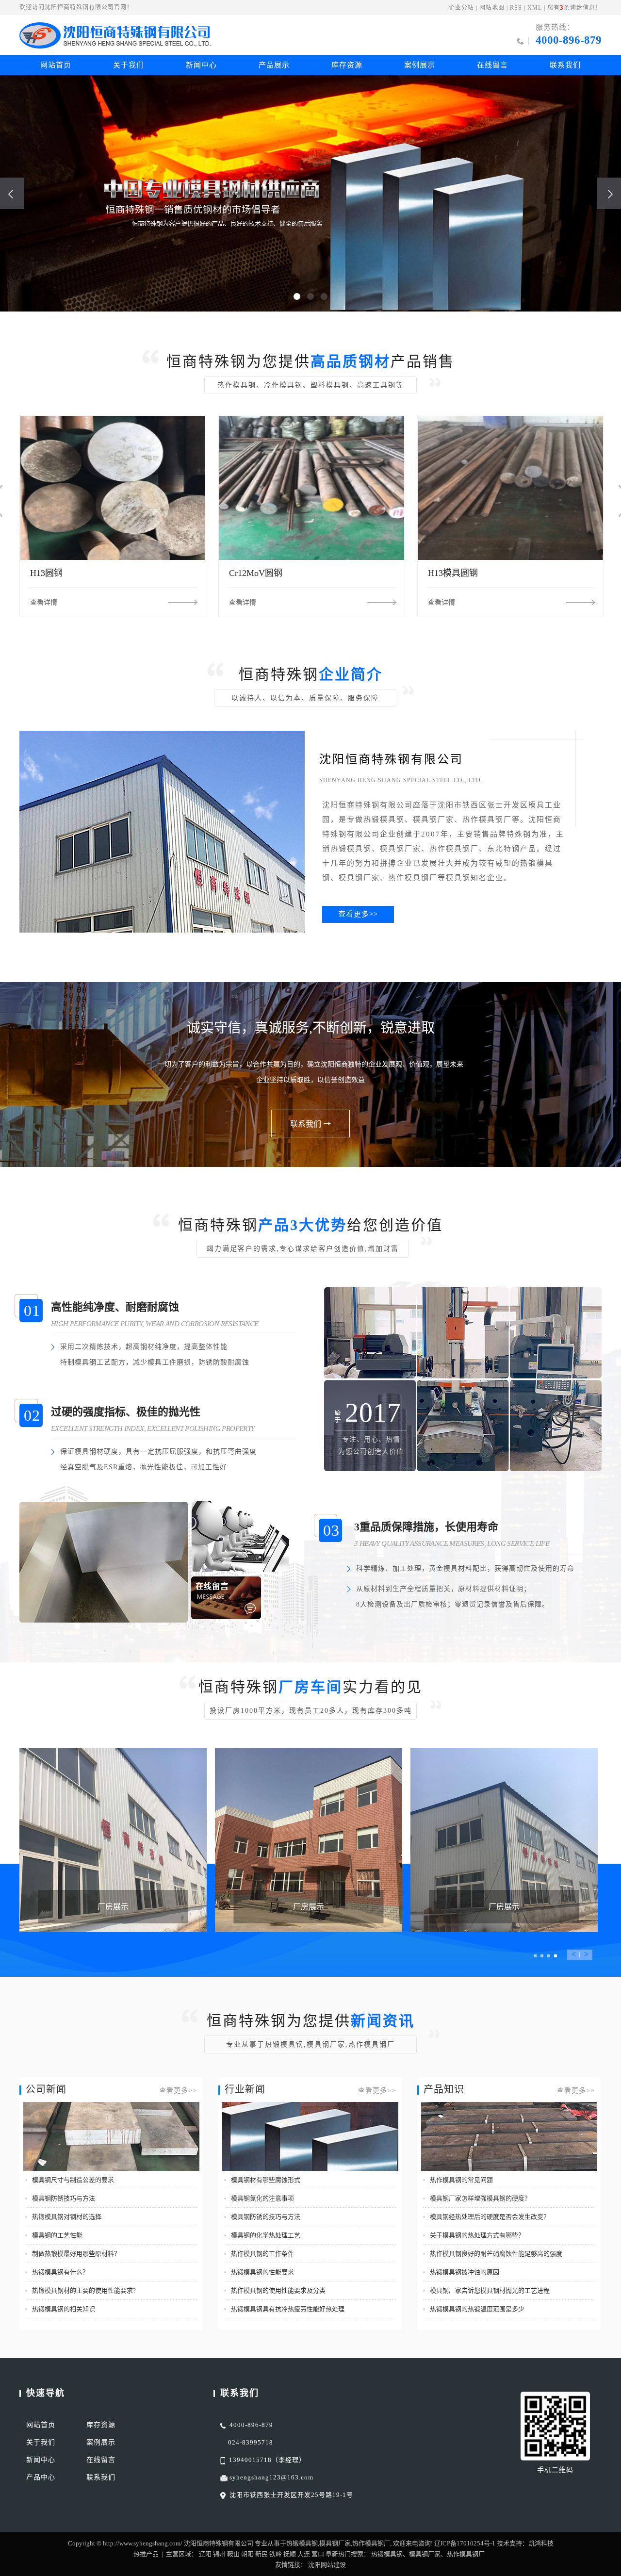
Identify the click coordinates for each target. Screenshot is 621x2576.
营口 (318, 2554)
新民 (261, 2554)
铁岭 (276, 2554)
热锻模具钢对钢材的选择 (67, 2217)
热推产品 (146, 2554)
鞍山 (233, 2554)
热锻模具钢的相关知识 (64, 2309)
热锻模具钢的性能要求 (262, 2272)
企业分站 (461, 8)
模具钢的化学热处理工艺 (266, 2235)
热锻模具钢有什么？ (60, 2272)
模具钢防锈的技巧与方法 (266, 2217)
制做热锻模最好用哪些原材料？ (76, 2254)
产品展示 (274, 65)
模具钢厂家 (335, 2543)
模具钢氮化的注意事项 (262, 2198)
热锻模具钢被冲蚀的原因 (465, 2272)
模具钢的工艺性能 (57, 2235)
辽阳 (205, 2554)
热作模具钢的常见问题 (461, 2180)
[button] (297, 296)
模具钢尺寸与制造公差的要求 (73, 2180)
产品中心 (41, 2477)
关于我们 (129, 65)
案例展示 (420, 65)
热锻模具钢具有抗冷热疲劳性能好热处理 (288, 2309)
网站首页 (56, 65)
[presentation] (12, 193)
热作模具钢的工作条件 (262, 2254)
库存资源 (347, 65)
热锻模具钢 (302, 2543)
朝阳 (247, 2554)
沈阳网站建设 (327, 2565)
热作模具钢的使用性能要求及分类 (278, 2290)
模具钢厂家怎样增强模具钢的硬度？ (480, 2198)
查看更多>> (358, 914)
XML (535, 8)
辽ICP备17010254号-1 (465, 2543)
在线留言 (492, 65)
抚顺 (290, 2554)
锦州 (219, 2554)
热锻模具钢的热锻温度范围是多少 (477, 2309)
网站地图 (492, 8)
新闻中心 (201, 65)
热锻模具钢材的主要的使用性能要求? (84, 2290)
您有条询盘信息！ (574, 8)
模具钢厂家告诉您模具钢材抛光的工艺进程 (490, 2290)
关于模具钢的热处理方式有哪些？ (477, 2235)
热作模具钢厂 (371, 2543)
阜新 (332, 2554)
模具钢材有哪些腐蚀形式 (266, 2180)
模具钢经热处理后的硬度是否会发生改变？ (490, 2217)
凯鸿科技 (541, 2543)
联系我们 (565, 65)
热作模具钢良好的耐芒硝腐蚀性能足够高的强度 (496, 2254)
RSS (516, 8)
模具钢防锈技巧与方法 (64, 2198)
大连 (304, 2554)
